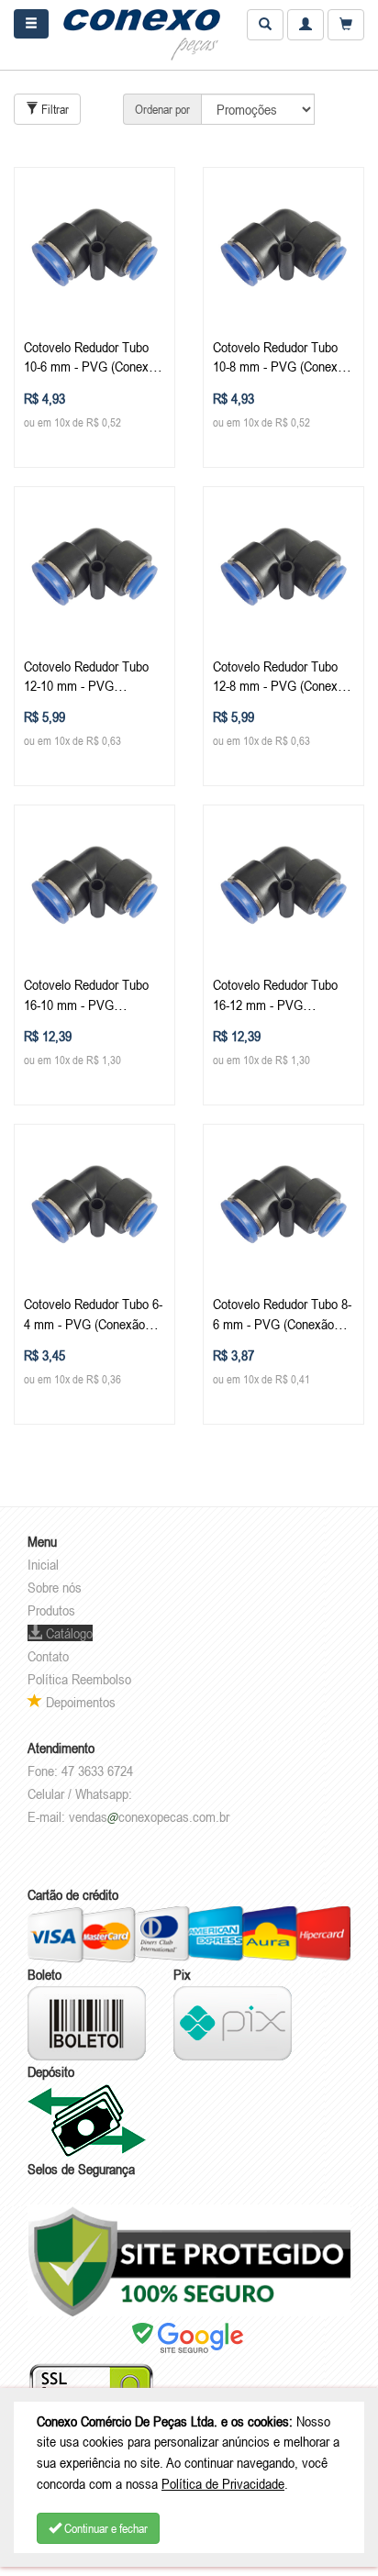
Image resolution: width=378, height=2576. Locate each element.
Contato (48, 1656)
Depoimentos (79, 1702)
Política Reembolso (79, 1679)
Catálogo (67, 1633)
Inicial (43, 1564)
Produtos (51, 1610)
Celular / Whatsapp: (80, 1793)
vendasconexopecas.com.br (149, 1816)
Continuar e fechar (105, 2528)
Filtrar (54, 109)
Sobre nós (55, 1587)
